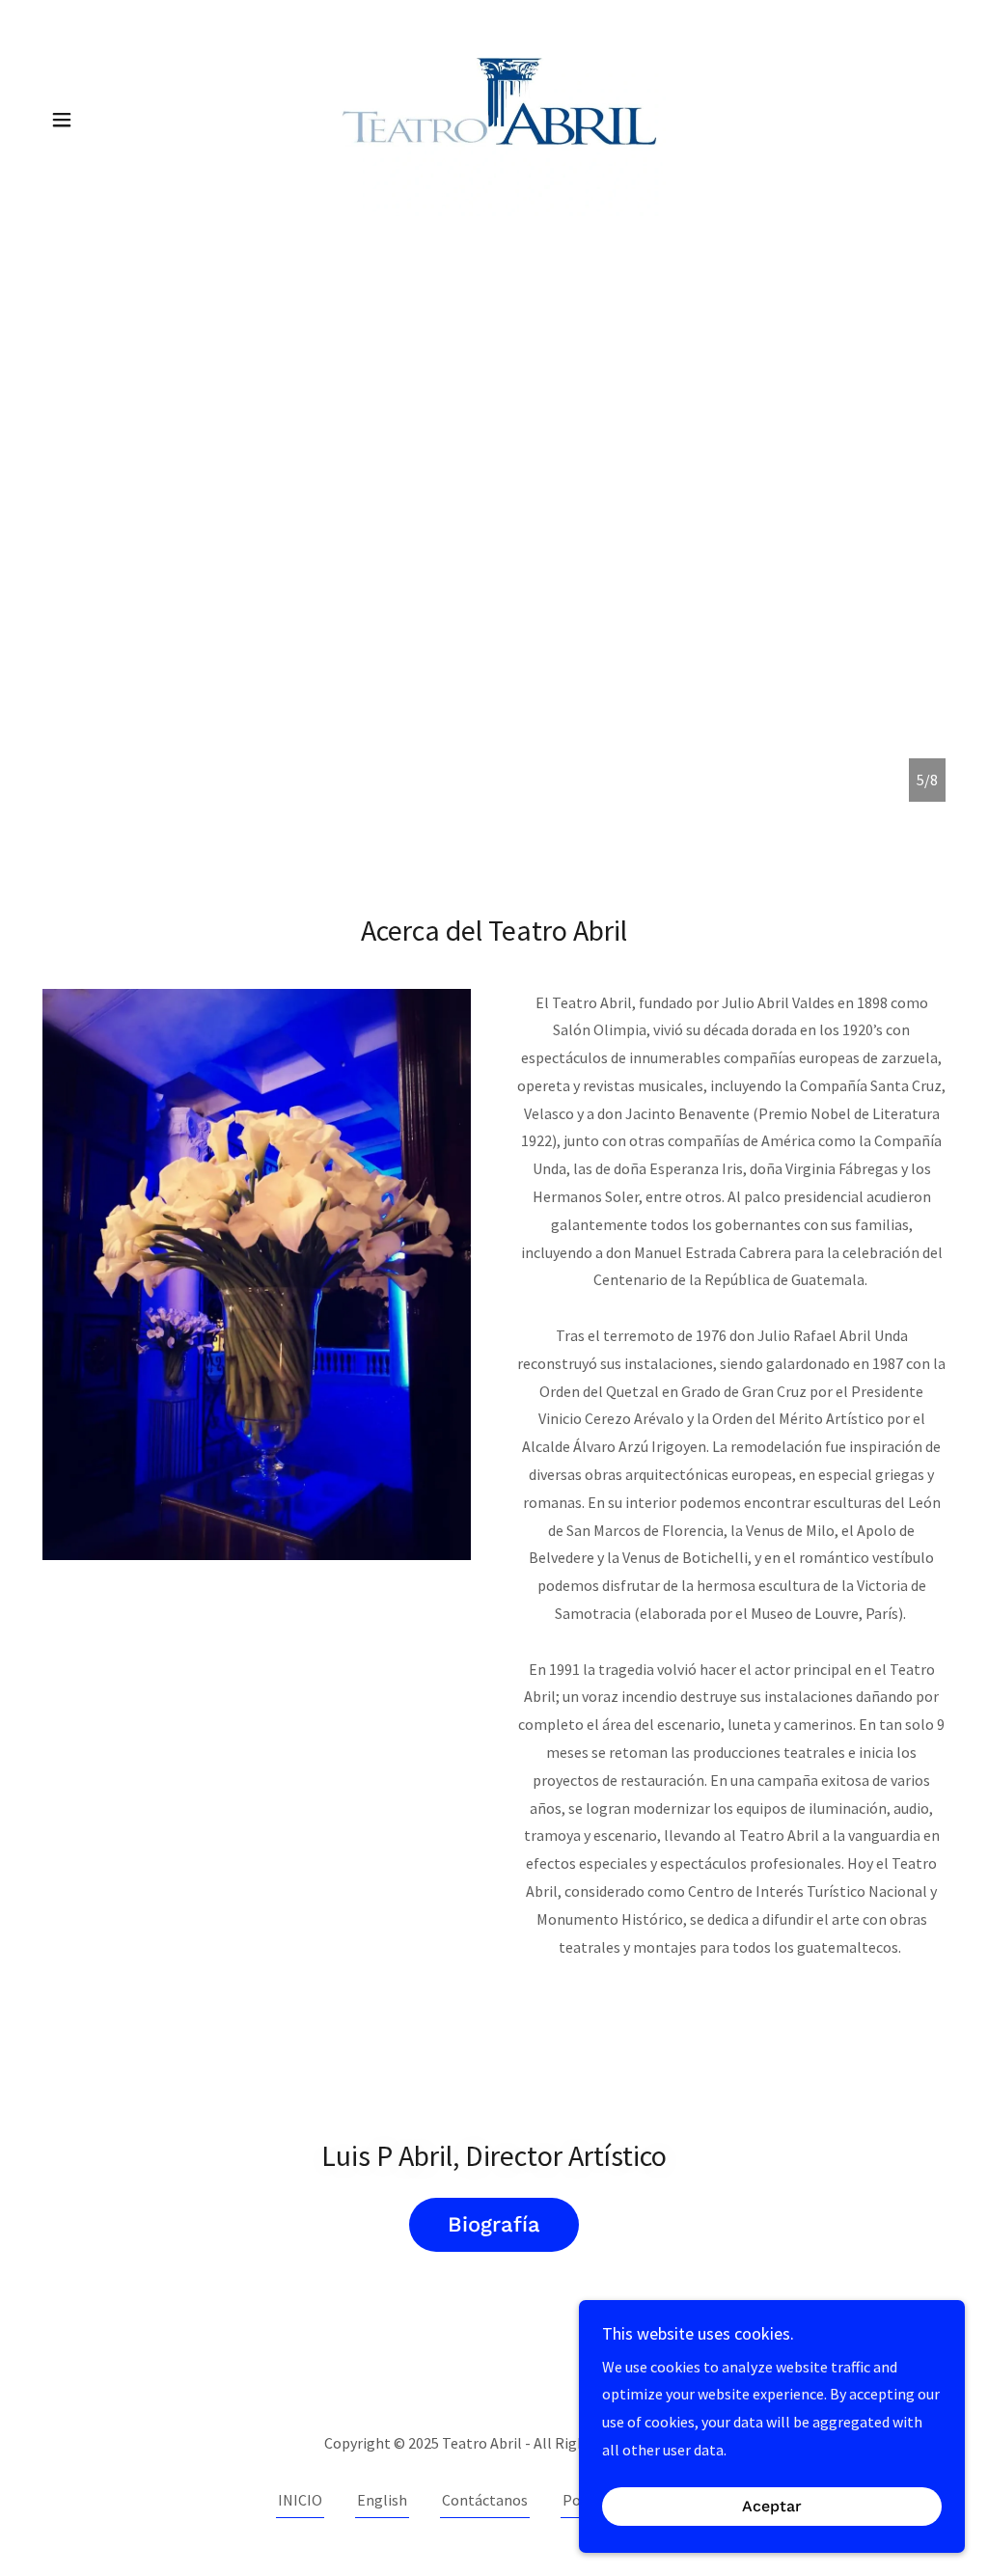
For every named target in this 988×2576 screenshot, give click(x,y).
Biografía (494, 2224)
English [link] (382, 2500)
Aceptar (772, 2507)
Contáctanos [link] (485, 2500)
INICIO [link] (300, 2500)
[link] (494, 118)
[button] (62, 120)
